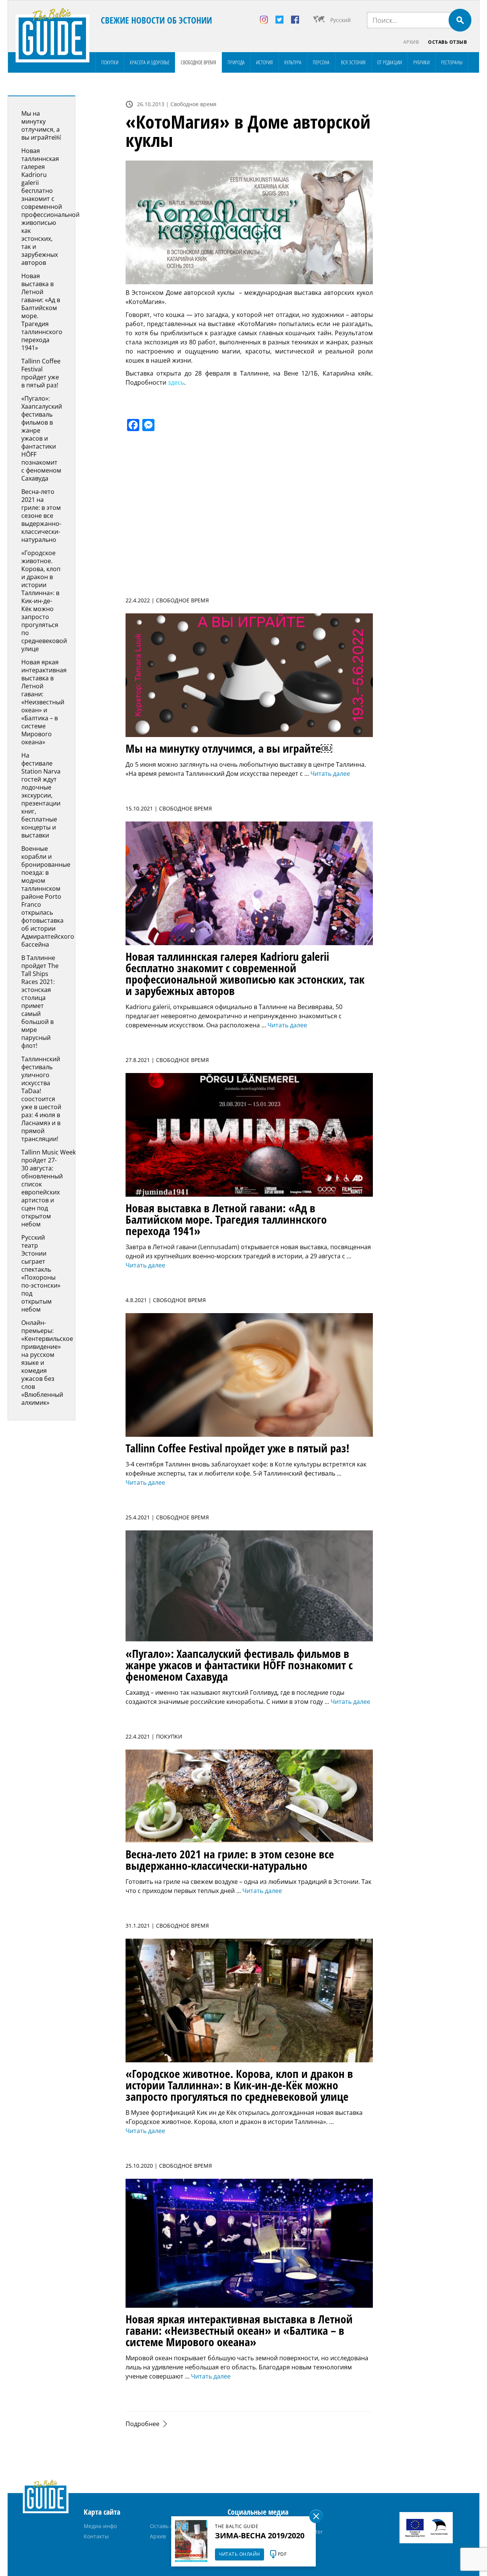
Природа (236, 62)
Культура (293, 62)
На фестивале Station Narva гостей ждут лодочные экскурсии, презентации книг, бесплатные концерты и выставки (41, 795)
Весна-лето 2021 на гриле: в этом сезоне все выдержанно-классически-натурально (41, 516)
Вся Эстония (353, 62)
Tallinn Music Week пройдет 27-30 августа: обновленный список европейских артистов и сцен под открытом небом (49, 1188)
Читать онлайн (240, 2554)
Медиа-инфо (100, 2526)
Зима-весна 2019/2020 (260, 2535)
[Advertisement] (432, 210)
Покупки (110, 62)
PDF (282, 2554)
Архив (411, 42)
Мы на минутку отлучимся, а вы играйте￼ (41, 125)
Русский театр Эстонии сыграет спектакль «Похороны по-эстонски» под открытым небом (41, 1273)
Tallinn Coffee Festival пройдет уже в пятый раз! (41, 373)
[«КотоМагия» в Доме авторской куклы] (249, 222)
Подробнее (142, 2424)
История (264, 62)
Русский (341, 20)
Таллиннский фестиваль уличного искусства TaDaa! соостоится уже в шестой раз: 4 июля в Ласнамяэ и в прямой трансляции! (41, 1099)
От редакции (389, 62)
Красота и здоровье (150, 62)
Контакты (96, 2536)
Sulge (316, 2516)
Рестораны (452, 62)
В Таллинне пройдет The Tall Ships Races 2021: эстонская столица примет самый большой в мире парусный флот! (40, 1002)
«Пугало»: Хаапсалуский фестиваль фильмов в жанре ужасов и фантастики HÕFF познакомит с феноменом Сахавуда (42, 438)
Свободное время (198, 62)
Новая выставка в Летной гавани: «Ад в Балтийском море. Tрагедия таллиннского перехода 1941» (42, 312)
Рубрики (421, 62)
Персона (321, 62)
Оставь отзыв (447, 42)
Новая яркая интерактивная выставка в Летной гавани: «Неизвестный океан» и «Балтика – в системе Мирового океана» (44, 702)
